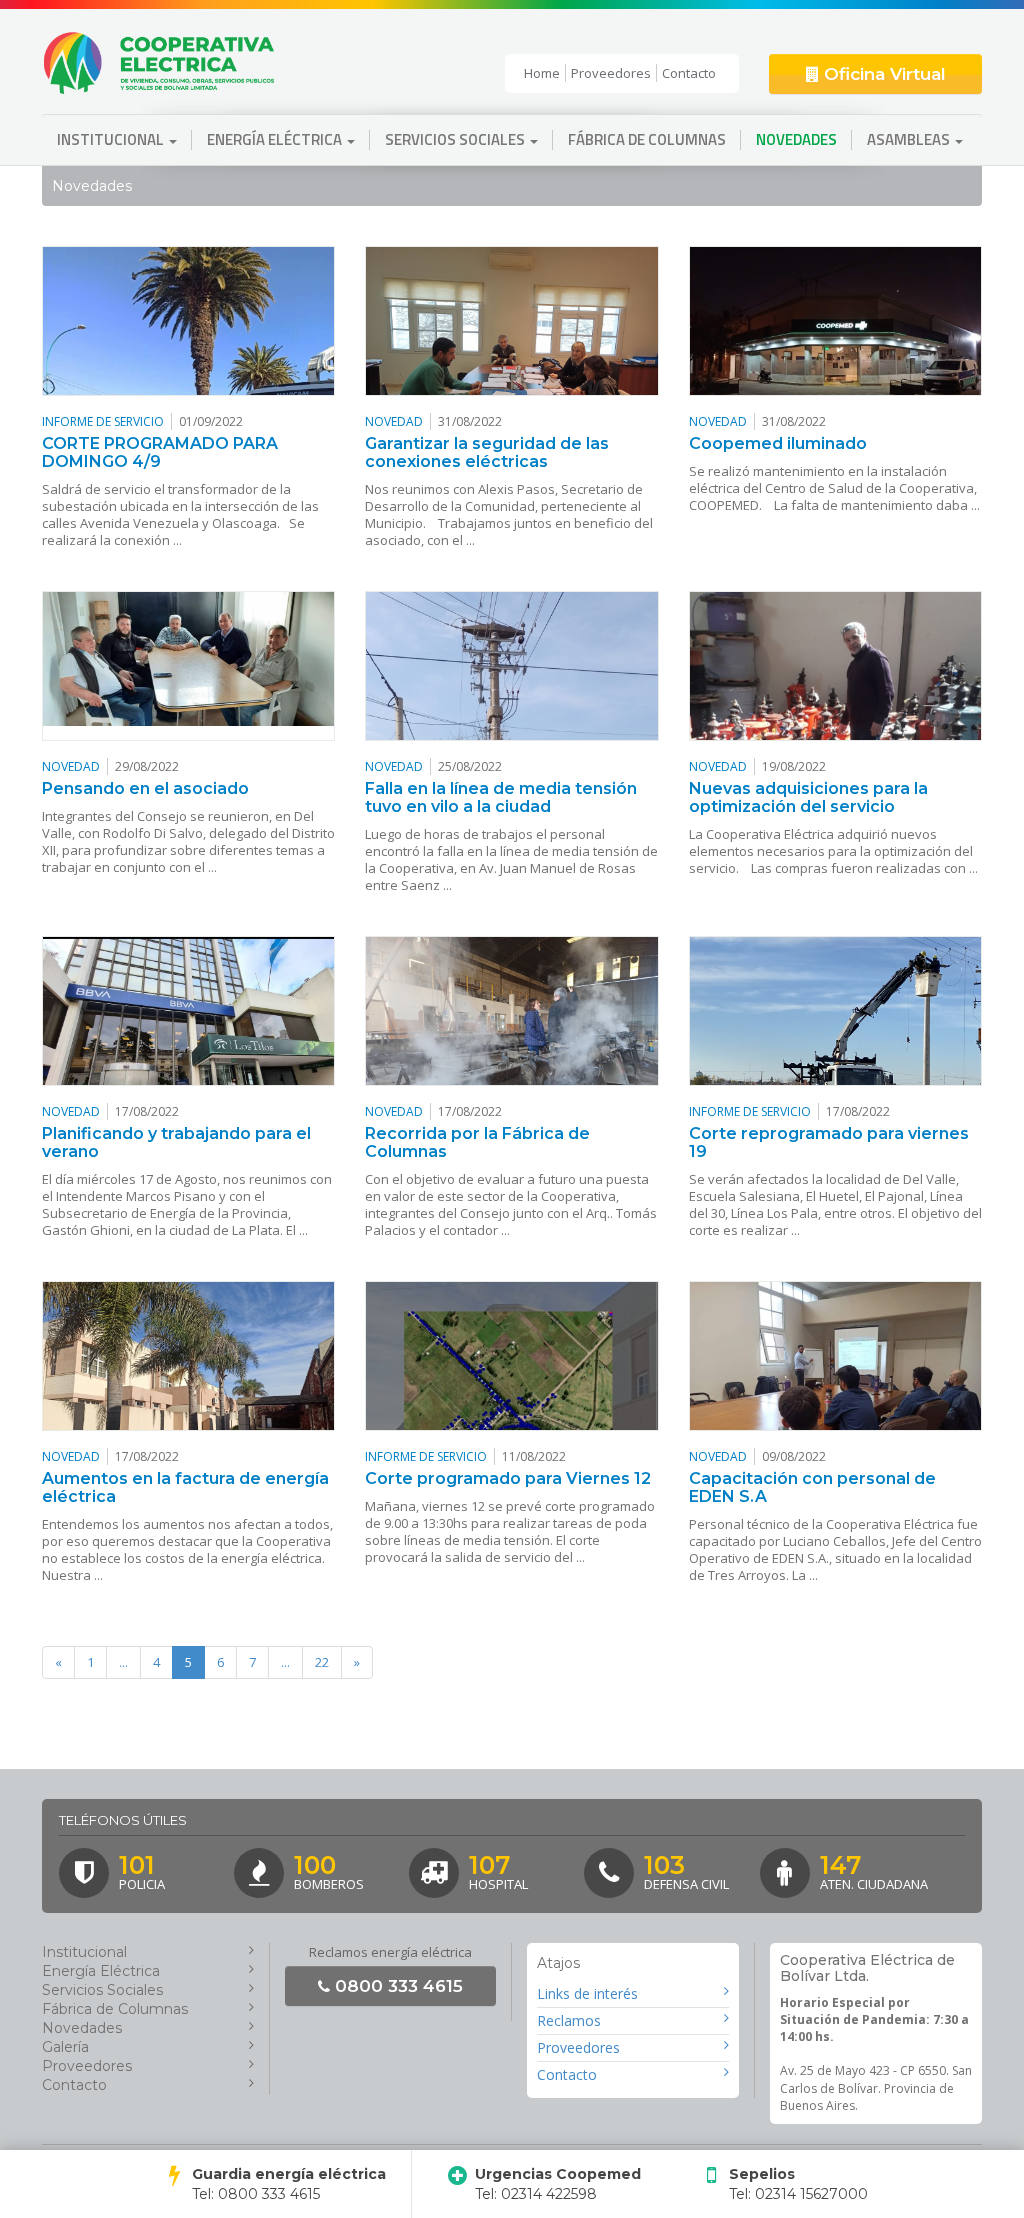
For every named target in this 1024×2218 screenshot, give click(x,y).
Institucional (84, 1952)
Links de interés (587, 1993)
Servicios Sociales (102, 1990)
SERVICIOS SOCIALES (456, 139)
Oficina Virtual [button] (882, 74)
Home (542, 73)
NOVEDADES (796, 139)
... (123, 1662)
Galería (65, 2047)
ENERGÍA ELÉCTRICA (276, 139)
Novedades (82, 2028)
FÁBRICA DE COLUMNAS (647, 139)
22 (322, 1662)
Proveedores (611, 73)
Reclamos (569, 2020)
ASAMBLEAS (910, 139)
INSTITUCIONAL (112, 139)
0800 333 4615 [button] (396, 1986)
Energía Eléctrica (101, 1971)
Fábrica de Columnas (115, 2009)
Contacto (689, 73)
